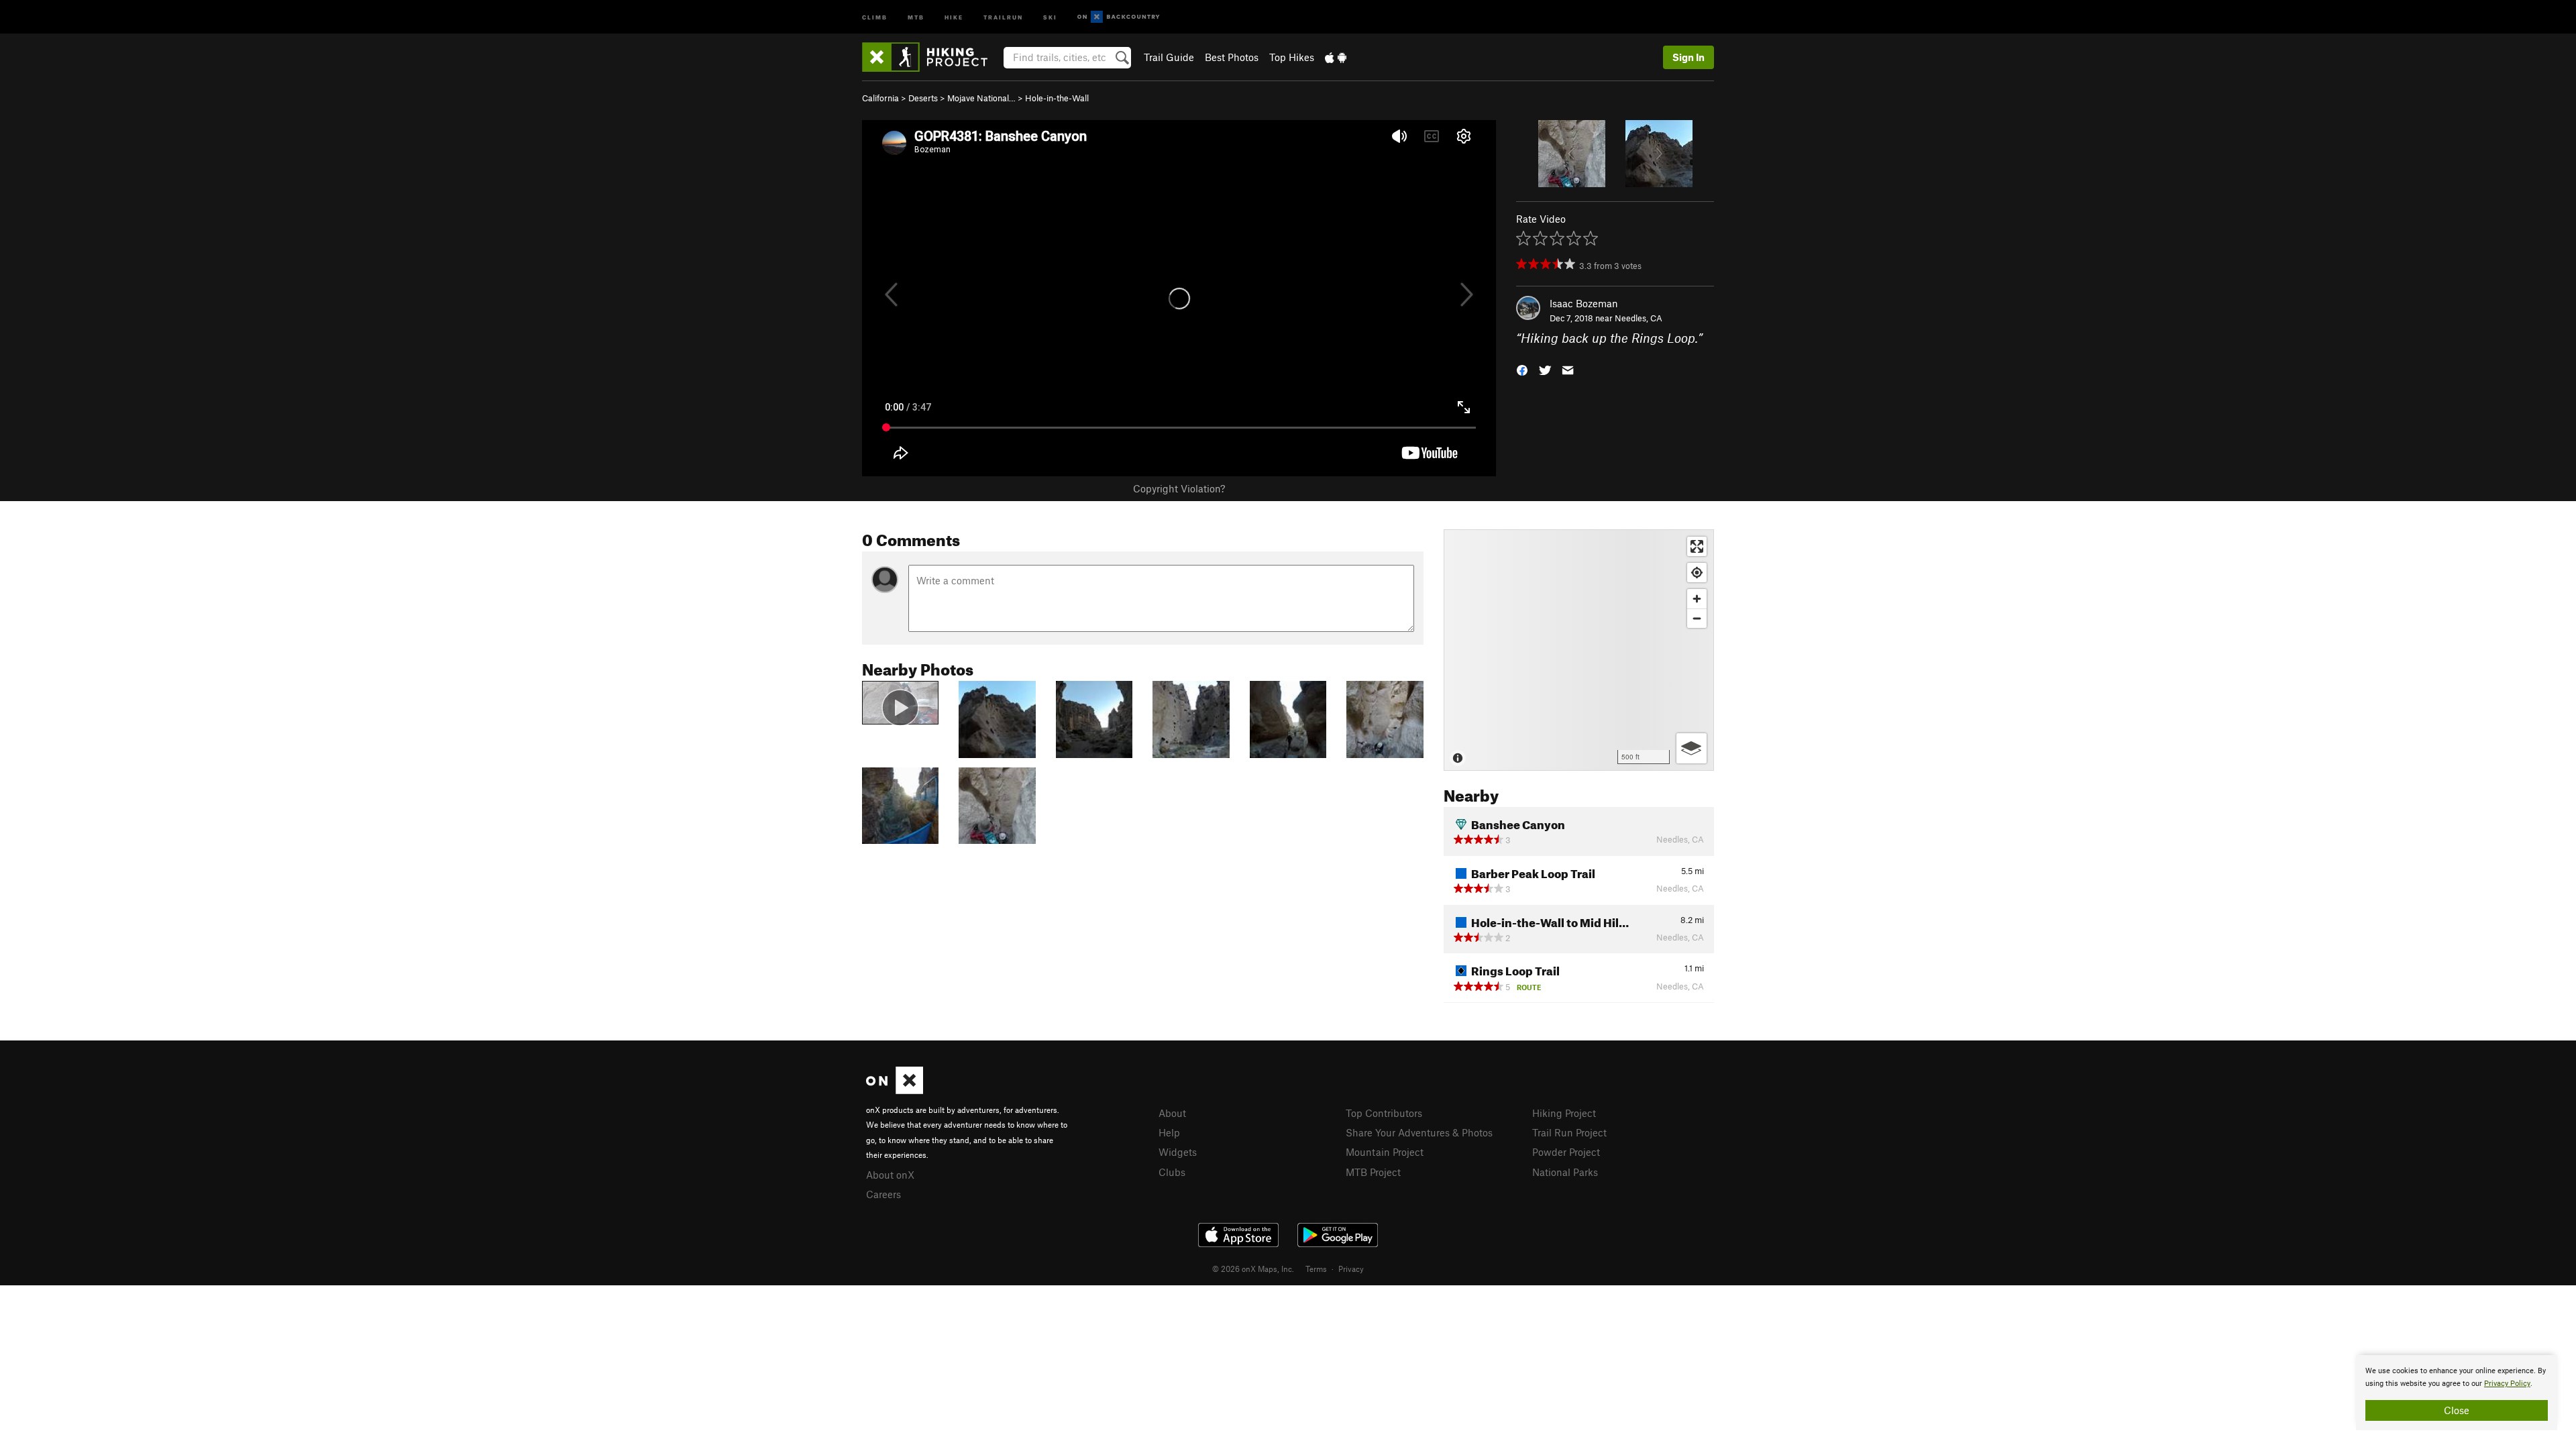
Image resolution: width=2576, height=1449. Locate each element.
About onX (890, 1175)
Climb (875, 16)
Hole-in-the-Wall (1057, 98)
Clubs (1172, 1172)
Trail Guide (1169, 57)
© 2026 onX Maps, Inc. (1253, 1269)
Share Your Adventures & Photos (1419, 1132)
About (1172, 1113)
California (880, 98)
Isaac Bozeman (1584, 303)
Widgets (1178, 1152)
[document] (2457, 1393)
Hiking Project (1564, 1113)
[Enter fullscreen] (1697, 546)
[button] (1522, 369)
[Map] (1579, 650)
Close (2457, 1410)
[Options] (1692, 748)
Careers (883, 1194)
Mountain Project (1385, 1152)
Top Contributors (1384, 1113)
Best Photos (1232, 57)
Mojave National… (981, 98)
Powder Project (1566, 1152)
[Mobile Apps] (1336, 57)
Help (1169, 1132)
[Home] (931, 57)
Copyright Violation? (1179, 488)
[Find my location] (1697, 573)
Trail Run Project (1569, 1132)
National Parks (1565, 1172)
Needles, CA (1639, 318)
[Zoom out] (1697, 618)
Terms (1316, 1269)
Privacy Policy (2507, 1384)
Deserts (923, 98)
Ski (1050, 16)
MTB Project (1373, 1172)
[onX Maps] (895, 1090)
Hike (954, 16)
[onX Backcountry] (1119, 17)
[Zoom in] (1697, 599)
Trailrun (1003, 16)
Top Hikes (1292, 57)
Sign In (1688, 57)
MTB (916, 16)
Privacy (1351, 1269)
